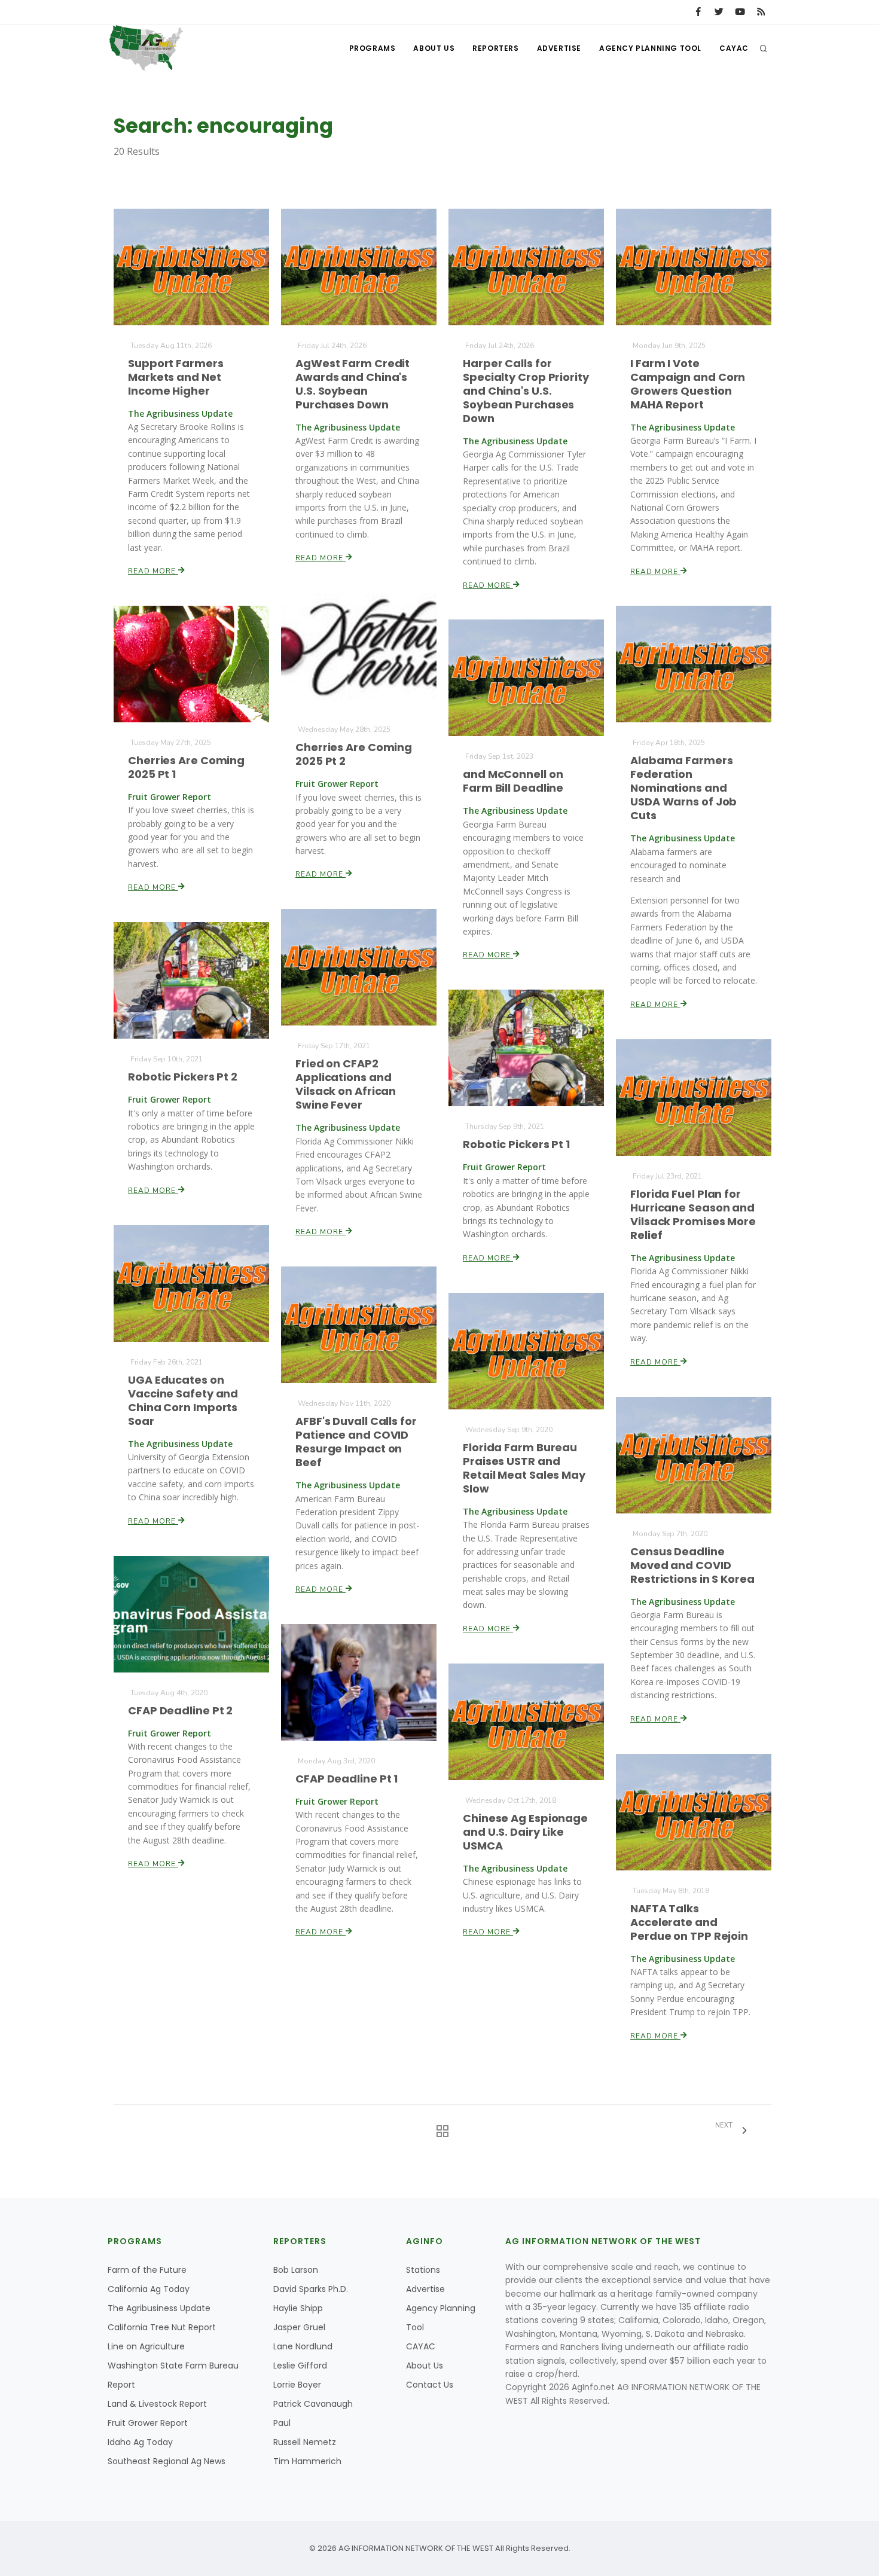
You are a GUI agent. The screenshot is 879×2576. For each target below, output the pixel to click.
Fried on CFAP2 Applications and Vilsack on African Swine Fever (346, 1084)
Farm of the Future (147, 2270)
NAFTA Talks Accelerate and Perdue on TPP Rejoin (689, 1922)
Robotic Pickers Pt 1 (516, 1144)
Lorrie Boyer (297, 2385)
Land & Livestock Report (157, 2404)
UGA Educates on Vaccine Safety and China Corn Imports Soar (183, 1400)
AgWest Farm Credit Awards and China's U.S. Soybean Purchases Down (352, 384)
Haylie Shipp (298, 2308)
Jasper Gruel (299, 2327)
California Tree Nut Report (162, 2327)
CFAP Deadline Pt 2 (180, 1710)
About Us (434, 48)
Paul (282, 2423)
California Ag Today (149, 2289)
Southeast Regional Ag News (167, 2461)
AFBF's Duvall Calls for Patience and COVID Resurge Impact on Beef (356, 1442)
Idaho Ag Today (140, 2442)
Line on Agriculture (146, 2346)
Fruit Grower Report (148, 2423)
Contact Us (430, 2385)
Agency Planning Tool (650, 48)
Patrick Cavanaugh (313, 2404)
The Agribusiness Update (159, 2308)
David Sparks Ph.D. (311, 2289)
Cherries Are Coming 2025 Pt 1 (186, 767)
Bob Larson (296, 2270)
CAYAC (734, 48)
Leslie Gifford (300, 2366)
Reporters (495, 48)
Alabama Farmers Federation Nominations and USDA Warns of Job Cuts (683, 788)
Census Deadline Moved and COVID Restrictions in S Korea (692, 1565)
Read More (153, 571)
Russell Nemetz (305, 2442)
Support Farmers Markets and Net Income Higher (176, 377)
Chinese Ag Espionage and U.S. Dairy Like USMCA (525, 1832)
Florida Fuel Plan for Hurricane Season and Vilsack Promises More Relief (693, 1214)
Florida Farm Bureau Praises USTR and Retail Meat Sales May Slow (524, 1468)
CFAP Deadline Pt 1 (347, 1779)
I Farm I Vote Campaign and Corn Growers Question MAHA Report (688, 384)
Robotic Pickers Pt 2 (183, 1077)
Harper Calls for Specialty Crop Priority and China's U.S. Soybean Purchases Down (526, 391)
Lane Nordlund (303, 2346)
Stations (423, 2270)
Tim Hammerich (307, 2461)
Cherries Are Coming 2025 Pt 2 (354, 754)
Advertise (559, 48)
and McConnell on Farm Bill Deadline (513, 781)
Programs (373, 48)
